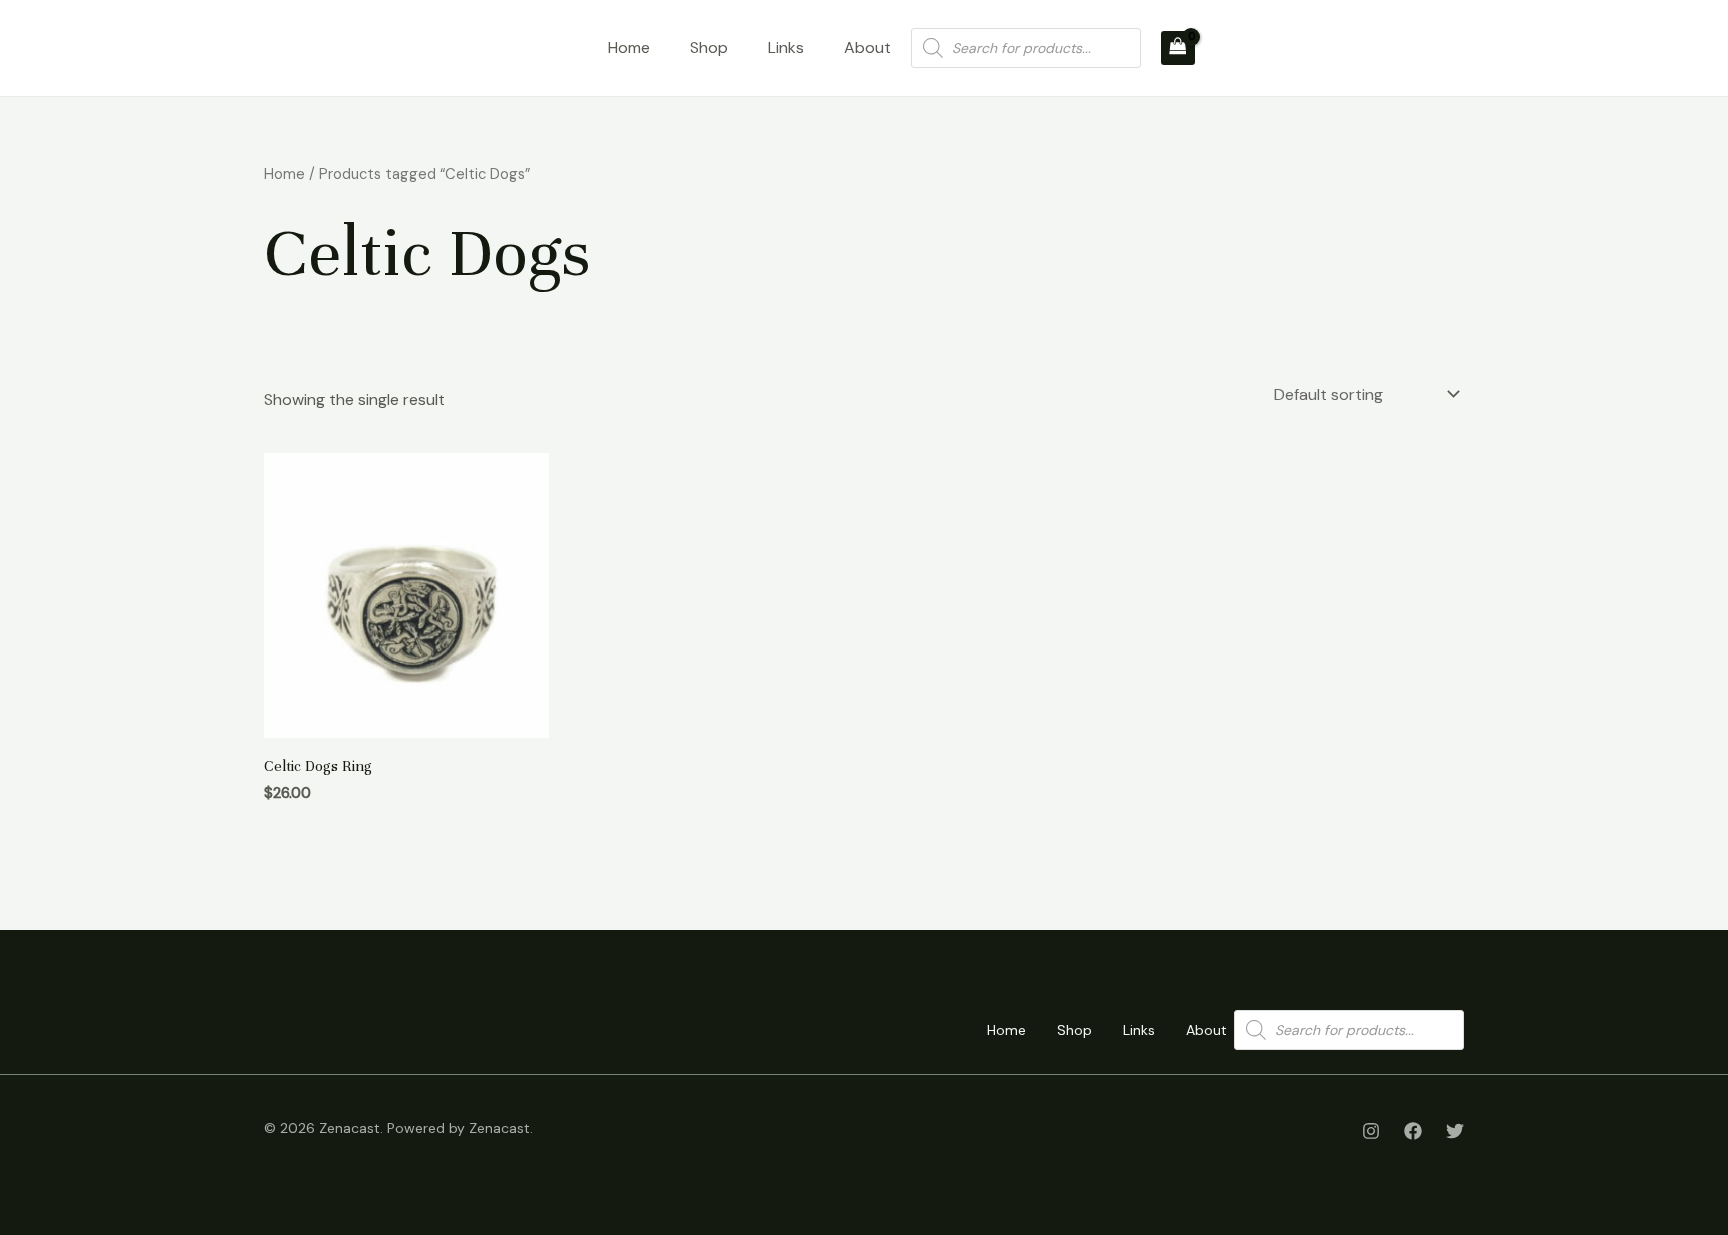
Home (629, 47)
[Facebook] (1413, 1131)
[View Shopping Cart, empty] (1178, 48)
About (867, 47)
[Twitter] (1455, 1131)
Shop (709, 47)
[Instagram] (1371, 1131)
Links (786, 47)
